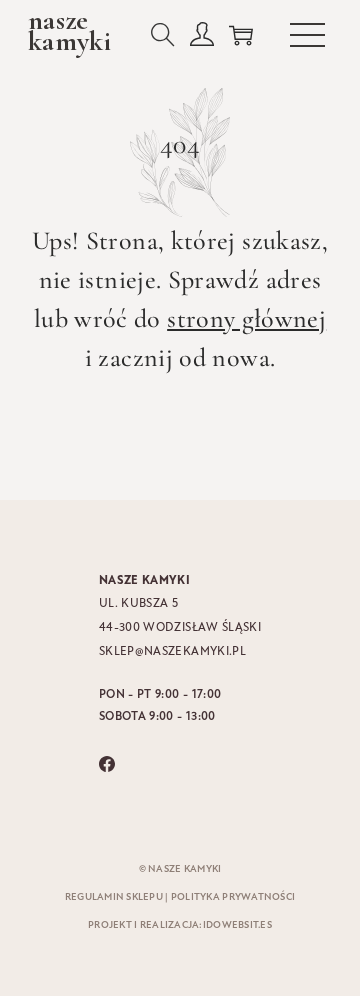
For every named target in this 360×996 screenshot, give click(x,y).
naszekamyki (69, 31)
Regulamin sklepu (114, 897)
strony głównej (246, 318)
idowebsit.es (237, 925)
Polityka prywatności (233, 897)
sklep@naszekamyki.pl (172, 652)
